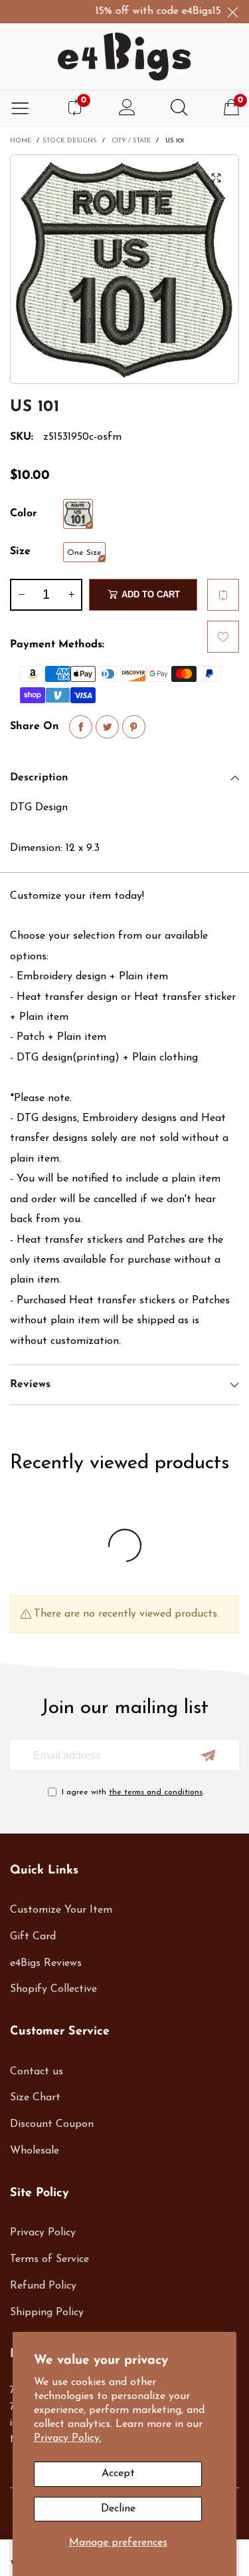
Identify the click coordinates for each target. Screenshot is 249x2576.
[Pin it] (134, 727)
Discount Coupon (52, 2124)
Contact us (37, 2072)
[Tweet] (107, 727)
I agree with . (133, 1792)
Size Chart (35, 2098)
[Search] (179, 109)
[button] (21, 595)
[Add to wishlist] (223, 637)
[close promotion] (232, 12)
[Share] (81, 727)
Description (39, 778)
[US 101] (124, 269)
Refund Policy (43, 2286)
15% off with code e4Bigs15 (148, 11)
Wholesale (35, 2151)
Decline (118, 2509)
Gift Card (33, 1937)
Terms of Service (49, 2259)
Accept (118, 2474)
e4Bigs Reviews (46, 1963)
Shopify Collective (53, 1989)
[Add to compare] (223, 595)
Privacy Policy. (68, 2438)
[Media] (216, 178)
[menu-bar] (20, 109)
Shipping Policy (47, 2313)
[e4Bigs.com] (124, 57)
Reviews (30, 1384)
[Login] (127, 109)
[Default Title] (78, 514)
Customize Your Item (61, 1910)
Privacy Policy (43, 2233)
